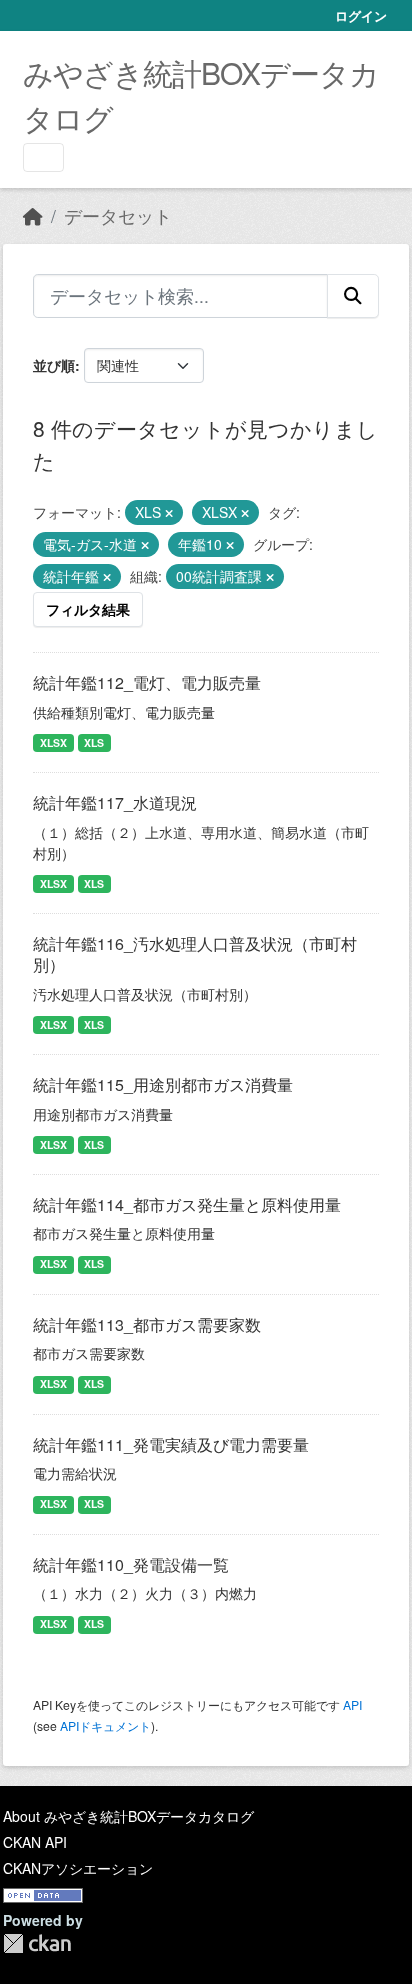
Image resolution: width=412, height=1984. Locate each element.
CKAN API (35, 1842)
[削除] (169, 513)
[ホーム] (33, 215)
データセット (118, 215)
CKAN (37, 1943)
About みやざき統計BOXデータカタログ (128, 1816)
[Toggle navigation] (43, 157)
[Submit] (353, 296)
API (352, 1704)
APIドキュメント (105, 1725)
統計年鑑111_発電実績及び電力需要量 (171, 1444)
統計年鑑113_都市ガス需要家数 (147, 1324)
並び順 (54, 365)
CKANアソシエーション (78, 1868)
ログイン (361, 15)
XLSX (53, 742)
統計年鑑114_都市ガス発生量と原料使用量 (187, 1204)
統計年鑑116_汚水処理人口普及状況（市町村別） (195, 954)
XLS (94, 742)
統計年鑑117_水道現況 (115, 802)
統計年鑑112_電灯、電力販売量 (147, 682)
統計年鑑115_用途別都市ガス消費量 (163, 1084)
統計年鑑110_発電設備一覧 (131, 1564)
